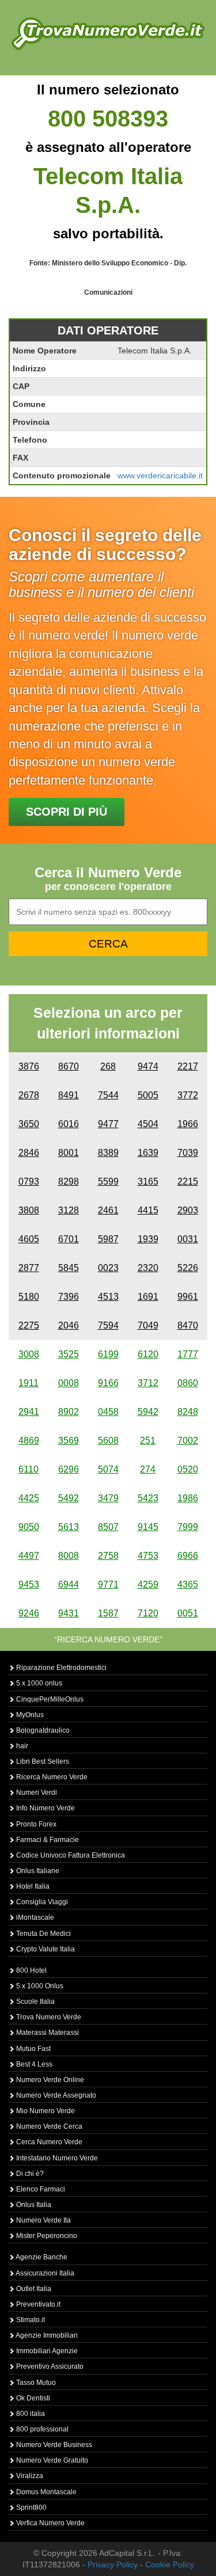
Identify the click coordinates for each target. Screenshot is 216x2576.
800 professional (41, 2429)
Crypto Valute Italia (45, 1949)
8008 (69, 1556)
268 (108, 1066)
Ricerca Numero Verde (51, 1777)
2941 (29, 1412)
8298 (69, 1182)
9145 (148, 1527)
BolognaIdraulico (42, 1730)
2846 (29, 1153)
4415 (148, 1210)
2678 (29, 1095)
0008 (69, 1383)
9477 (108, 1124)
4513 (108, 1297)
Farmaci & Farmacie (47, 1840)
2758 (108, 1556)
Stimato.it (30, 2320)
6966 (188, 1556)
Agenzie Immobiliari (46, 2335)
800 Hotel (31, 1970)
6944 (69, 1584)
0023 (108, 1268)
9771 (108, 1584)
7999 (188, 1527)
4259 (148, 1584)
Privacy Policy (113, 2564)
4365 (188, 1584)
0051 (188, 1613)
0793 (29, 1182)
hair (21, 1746)
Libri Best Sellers (42, 1761)
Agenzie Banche (41, 2257)
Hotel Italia (32, 1886)
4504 (148, 1124)
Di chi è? (29, 2174)
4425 (29, 1498)
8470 (188, 1325)
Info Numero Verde (45, 1808)
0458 (108, 1412)
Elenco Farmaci (40, 2189)
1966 (188, 1124)
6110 (29, 1469)
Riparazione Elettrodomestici (60, 1668)
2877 (29, 1268)
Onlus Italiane (37, 1871)
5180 (29, 1297)
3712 (148, 1383)
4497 (29, 1556)
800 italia (30, 2414)
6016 (69, 1124)
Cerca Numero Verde (48, 2142)
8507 (108, 1527)
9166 (108, 1383)
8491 (69, 1095)
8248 (188, 1412)
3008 (29, 1354)
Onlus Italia (33, 2205)
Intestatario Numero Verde (56, 2158)
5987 (108, 1239)
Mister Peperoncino (46, 2236)
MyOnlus (29, 1715)
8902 (69, 1412)
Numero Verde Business (53, 2445)
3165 (148, 1182)
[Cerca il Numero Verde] (108, 33)
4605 (29, 1239)
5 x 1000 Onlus (39, 1986)
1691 (148, 1297)
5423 (148, 1498)
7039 (188, 1153)
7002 (188, 1441)
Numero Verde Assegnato (55, 2095)
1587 (108, 1613)
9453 (29, 1584)
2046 (69, 1325)
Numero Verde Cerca (48, 2126)
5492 (69, 1498)
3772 (188, 1095)
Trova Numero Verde (48, 2017)
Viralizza (29, 2476)
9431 (69, 1613)
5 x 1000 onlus (38, 1683)
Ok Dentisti (32, 2398)
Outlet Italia (33, 2289)
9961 (188, 1297)
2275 (29, 1325)
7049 (148, 1325)
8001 (69, 1153)
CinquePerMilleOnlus (49, 1699)
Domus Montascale (46, 2492)
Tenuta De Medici (43, 1934)
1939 (148, 1239)
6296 (69, 1469)
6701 (69, 1239)
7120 (148, 1613)
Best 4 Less (33, 2064)
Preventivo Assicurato (49, 2366)
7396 (69, 1297)
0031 (188, 1239)
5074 (108, 1469)
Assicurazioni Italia (44, 2273)
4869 (29, 1441)
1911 (29, 1383)
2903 (188, 1210)
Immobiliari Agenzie (46, 2351)
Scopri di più (67, 812)
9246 (29, 1613)
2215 (188, 1182)
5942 (148, 1412)
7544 (108, 1095)
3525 (69, 1354)
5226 (188, 1268)
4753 (148, 1556)
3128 (69, 1210)
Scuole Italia (35, 2002)
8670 (69, 1066)
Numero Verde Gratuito (51, 2460)
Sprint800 (31, 2507)
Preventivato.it (37, 2304)
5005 (148, 1095)
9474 (148, 1066)
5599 (108, 1182)
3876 (29, 1066)
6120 (148, 1354)
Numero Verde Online (49, 2080)
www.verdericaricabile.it (160, 475)
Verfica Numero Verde (50, 2523)
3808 (29, 1210)
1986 (188, 1498)
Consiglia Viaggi (41, 1902)
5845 (69, 1268)
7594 (108, 1325)
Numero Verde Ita (43, 2220)
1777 (188, 1354)
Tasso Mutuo (35, 2383)
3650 (29, 1124)
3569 (69, 1441)
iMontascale (34, 1917)
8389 (108, 1153)
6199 (108, 1354)
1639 (148, 1153)
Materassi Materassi (47, 2033)
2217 (188, 1066)
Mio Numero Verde (45, 2111)
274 (148, 1469)
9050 (29, 1527)
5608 (108, 1441)
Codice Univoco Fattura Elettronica (70, 1855)
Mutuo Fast (33, 2049)
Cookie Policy (170, 2564)
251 (148, 1441)
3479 (108, 1498)
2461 (108, 1210)
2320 (148, 1268)
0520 (188, 1469)
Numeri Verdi (36, 1793)
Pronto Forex (35, 1824)
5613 (69, 1527)
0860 (188, 1383)
